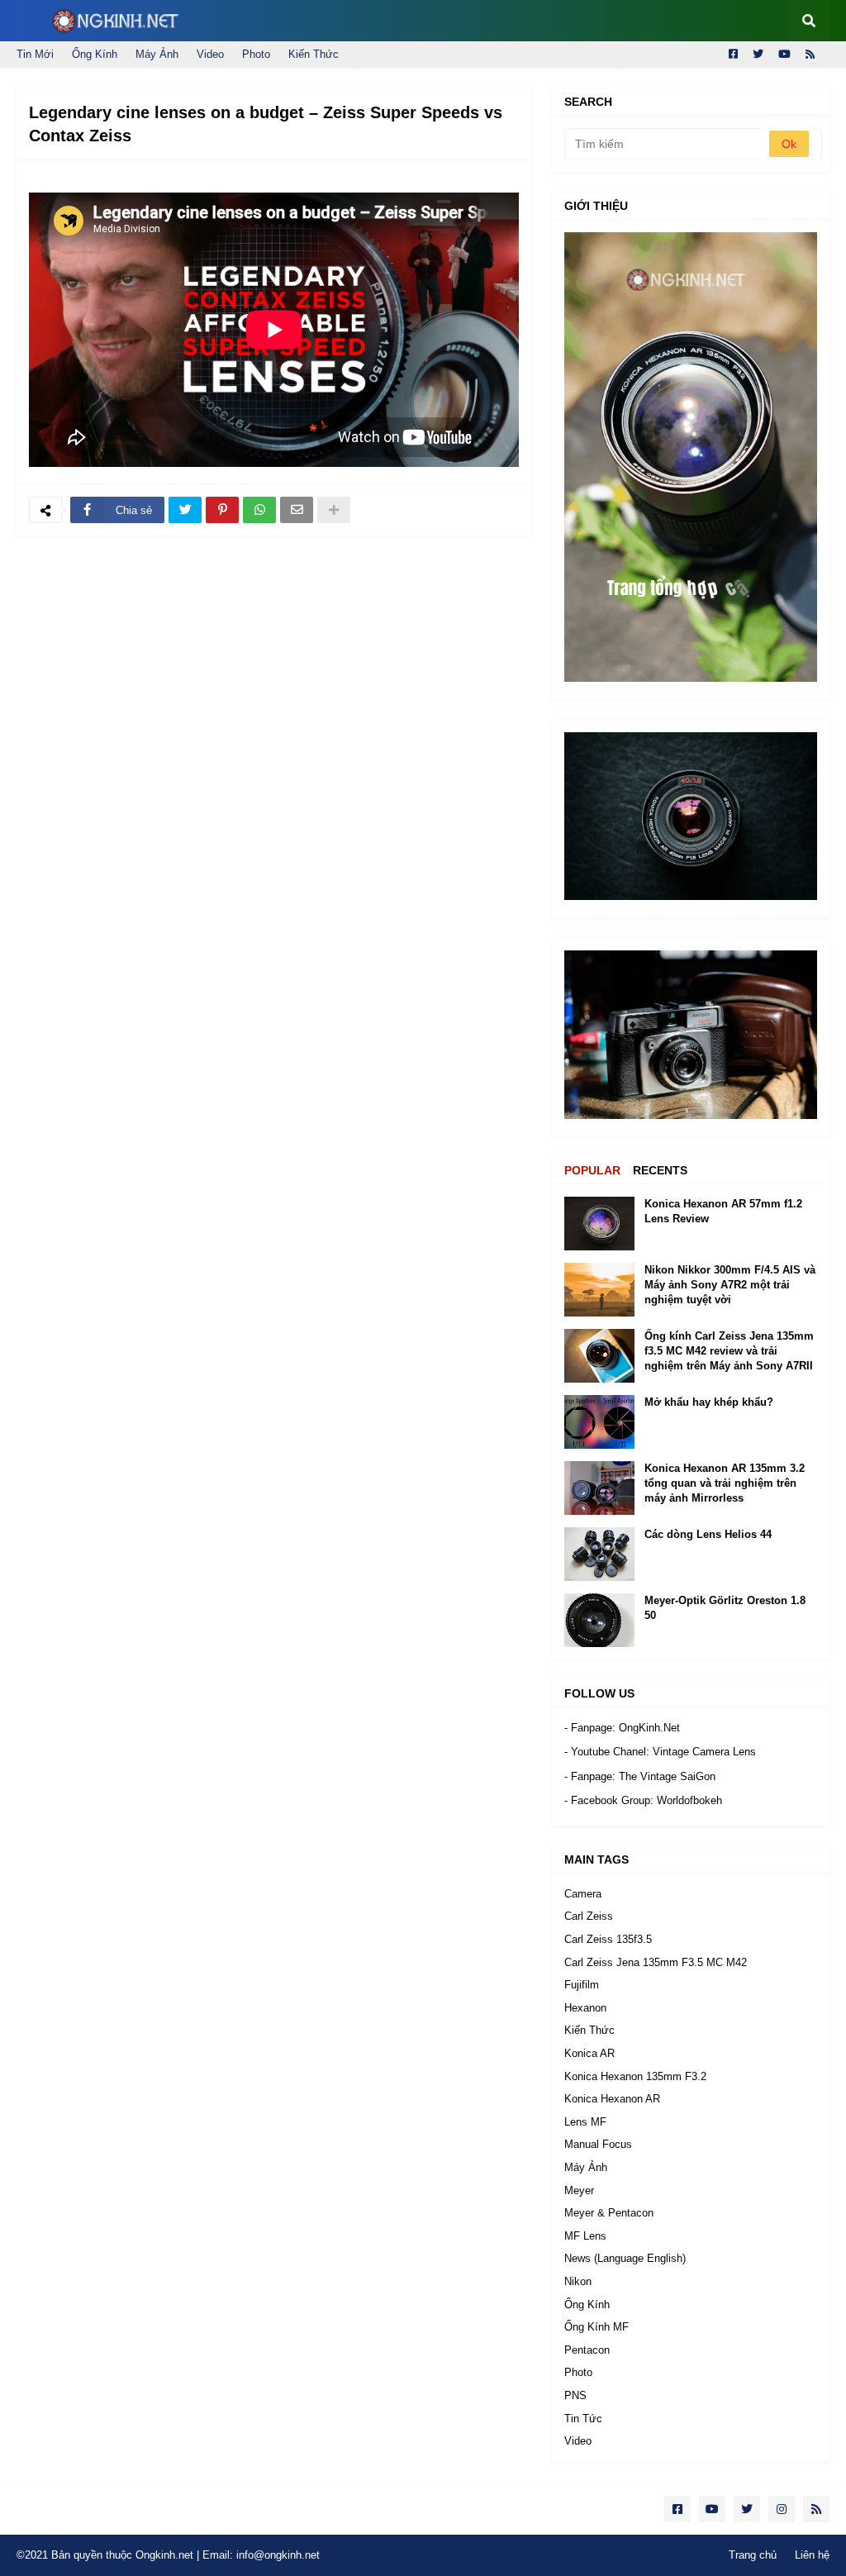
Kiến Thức (314, 54)
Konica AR (589, 2053)
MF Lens (585, 2236)
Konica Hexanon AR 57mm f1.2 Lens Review (723, 1211)
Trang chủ (753, 2555)
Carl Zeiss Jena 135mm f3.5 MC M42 (656, 1962)
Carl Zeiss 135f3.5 (608, 1939)
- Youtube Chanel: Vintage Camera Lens (660, 1752)
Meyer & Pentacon (609, 2213)
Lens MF (585, 2122)
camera (583, 1894)
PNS (575, 2395)
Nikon (578, 2281)
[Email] (297, 510)
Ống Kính (95, 54)
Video (210, 54)
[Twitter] (185, 510)
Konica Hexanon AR (612, 2099)
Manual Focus (598, 2144)
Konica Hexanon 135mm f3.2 (635, 2076)
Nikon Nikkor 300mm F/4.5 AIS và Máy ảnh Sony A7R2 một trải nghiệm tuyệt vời (730, 1285)
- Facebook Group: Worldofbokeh (643, 1800)
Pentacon (587, 2350)
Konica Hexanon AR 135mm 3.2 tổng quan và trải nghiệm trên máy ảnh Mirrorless (725, 1483)
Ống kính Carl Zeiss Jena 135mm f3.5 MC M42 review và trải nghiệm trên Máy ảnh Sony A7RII (729, 1351)
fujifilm (582, 1985)
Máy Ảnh (157, 54)
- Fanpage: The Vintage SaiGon (640, 1776)
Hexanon (585, 2008)
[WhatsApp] (259, 510)
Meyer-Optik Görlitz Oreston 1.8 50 (725, 1608)
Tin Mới (35, 54)
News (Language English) (625, 2258)
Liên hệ (812, 2555)
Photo (256, 54)
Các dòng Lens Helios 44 (708, 1534)
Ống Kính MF (596, 2327)
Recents (660, 1170)
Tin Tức (583, 2419)
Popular (592, 1170)
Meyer (579, 2190)
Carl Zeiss (589, 1916)
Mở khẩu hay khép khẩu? (709, 1402)
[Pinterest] (222, 510)
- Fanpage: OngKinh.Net (622, 1728)
